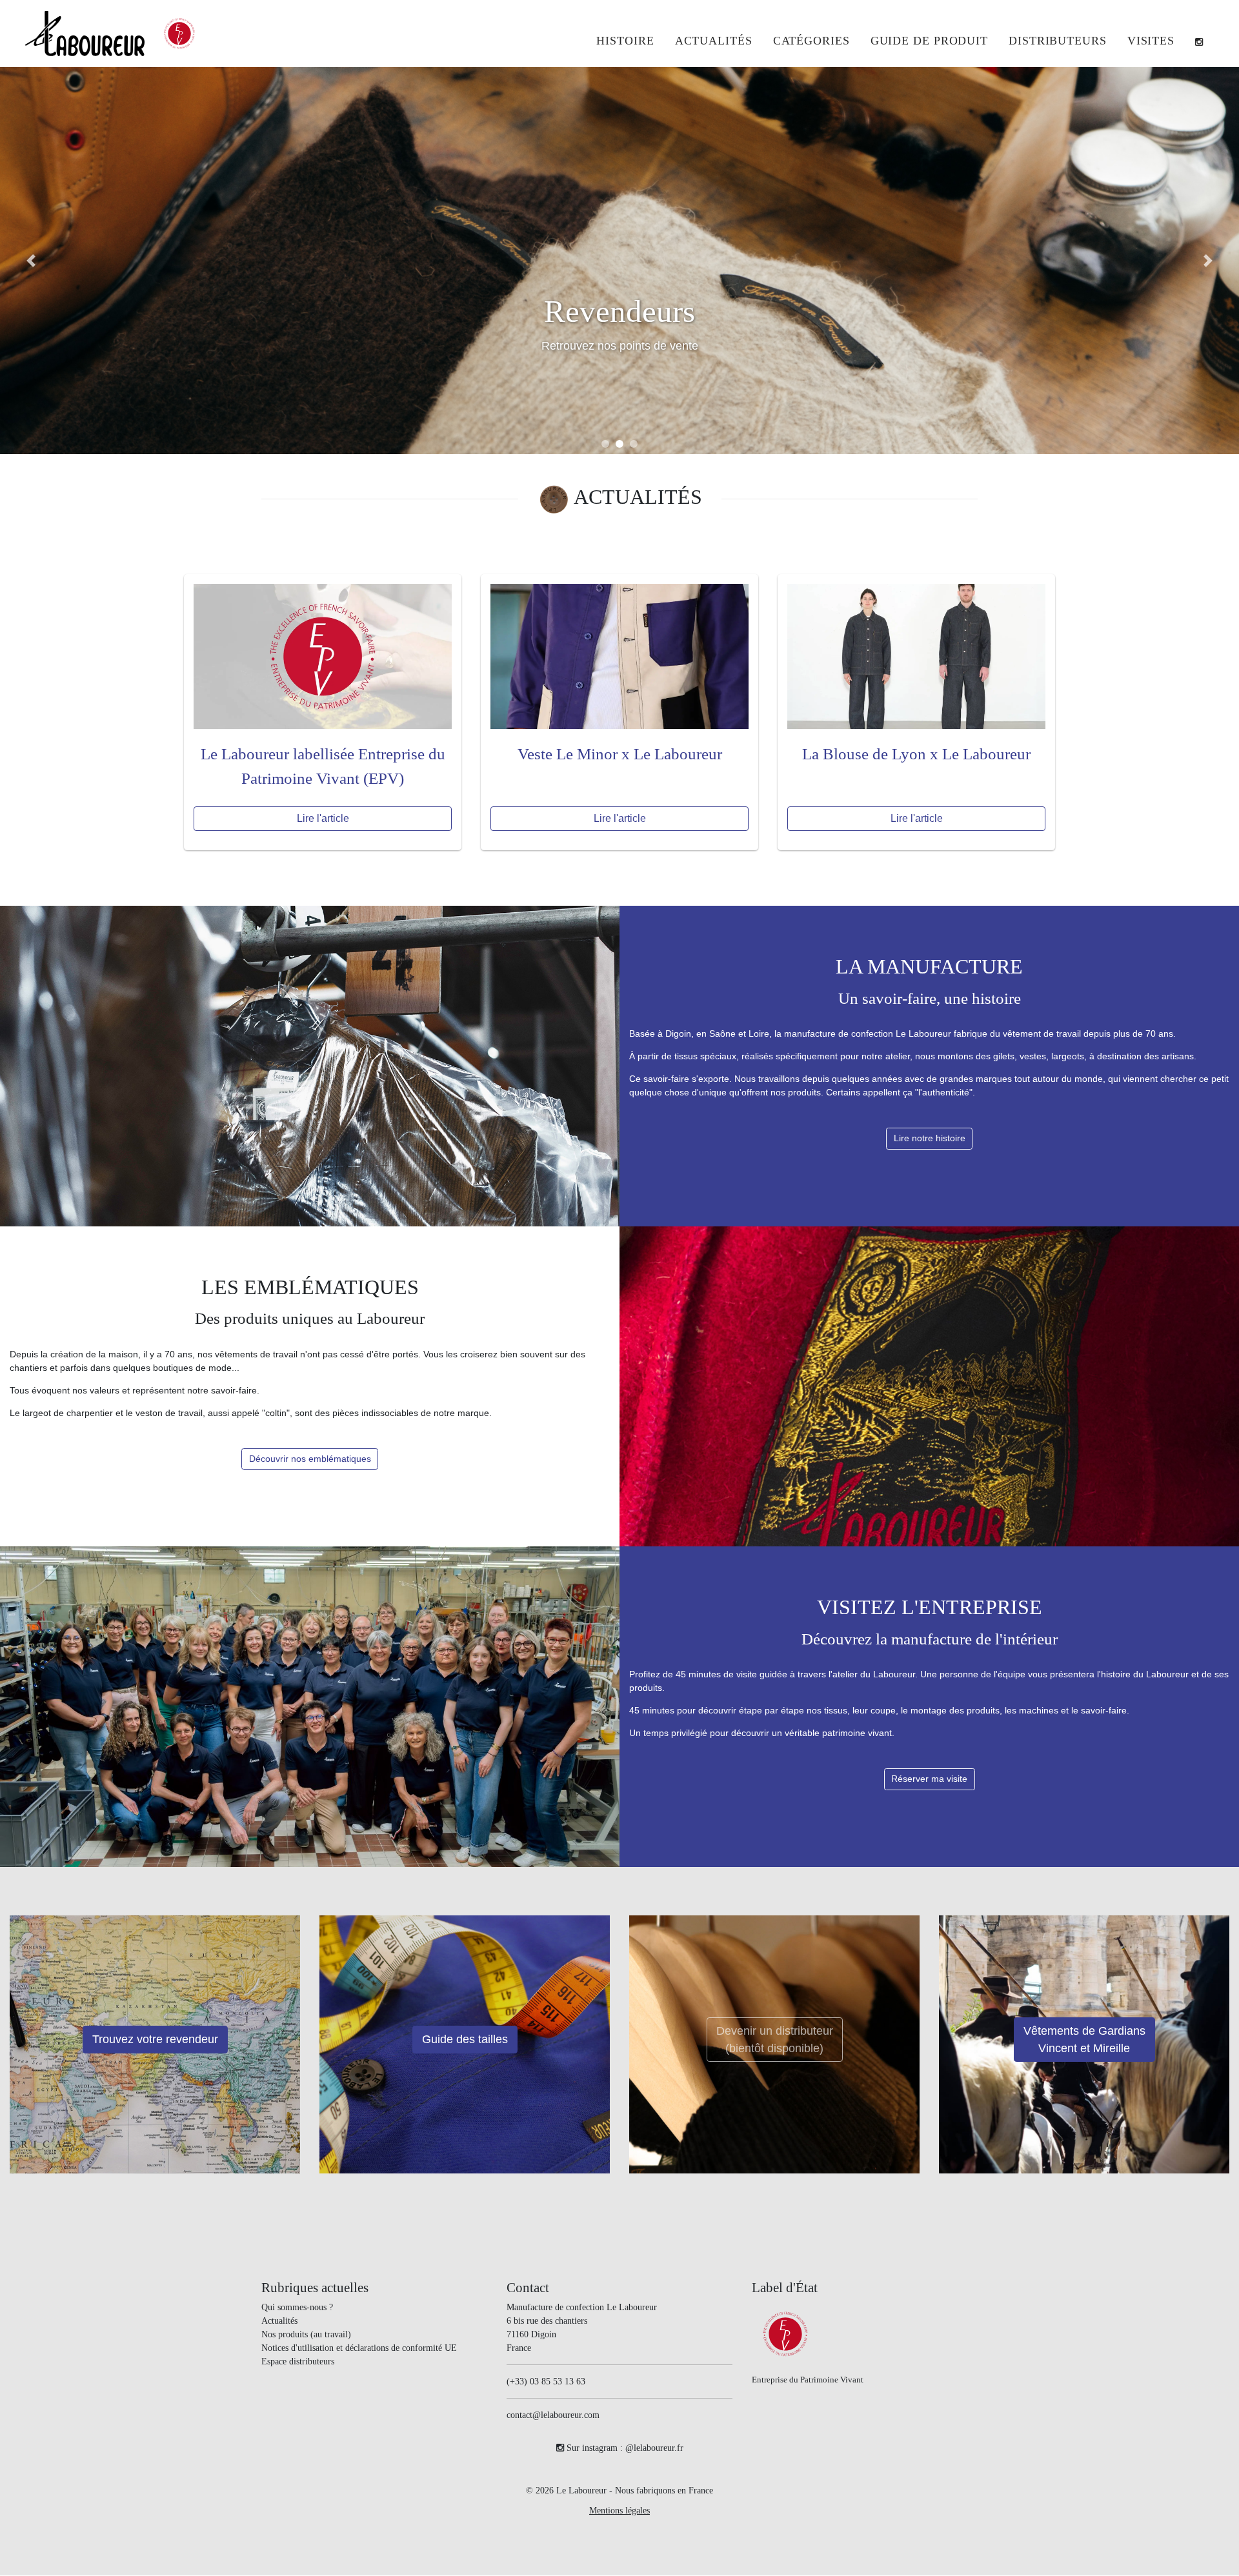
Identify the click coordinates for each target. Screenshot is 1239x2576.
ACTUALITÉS (638, 497)
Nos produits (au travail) (306, 2335)
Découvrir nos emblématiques (310, 1459)
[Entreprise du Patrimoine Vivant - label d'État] (179, 34)
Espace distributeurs (298, 2362)
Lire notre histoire (930, 1139)
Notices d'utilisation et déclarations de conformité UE (359, 2349)
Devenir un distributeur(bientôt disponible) (775, 2040)
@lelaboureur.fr (654, 2449)
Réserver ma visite (929, 1779)
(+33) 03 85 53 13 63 (546, 2382)
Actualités (279, 2321)
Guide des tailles (465, 2040)
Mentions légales (619, 2511)
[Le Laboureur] (85, 33)
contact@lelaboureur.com (553, 2416)
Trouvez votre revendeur (155, 2040)
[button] (811, 42)
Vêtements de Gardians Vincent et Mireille (1084, 2040)
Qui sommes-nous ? (297, 2308)
